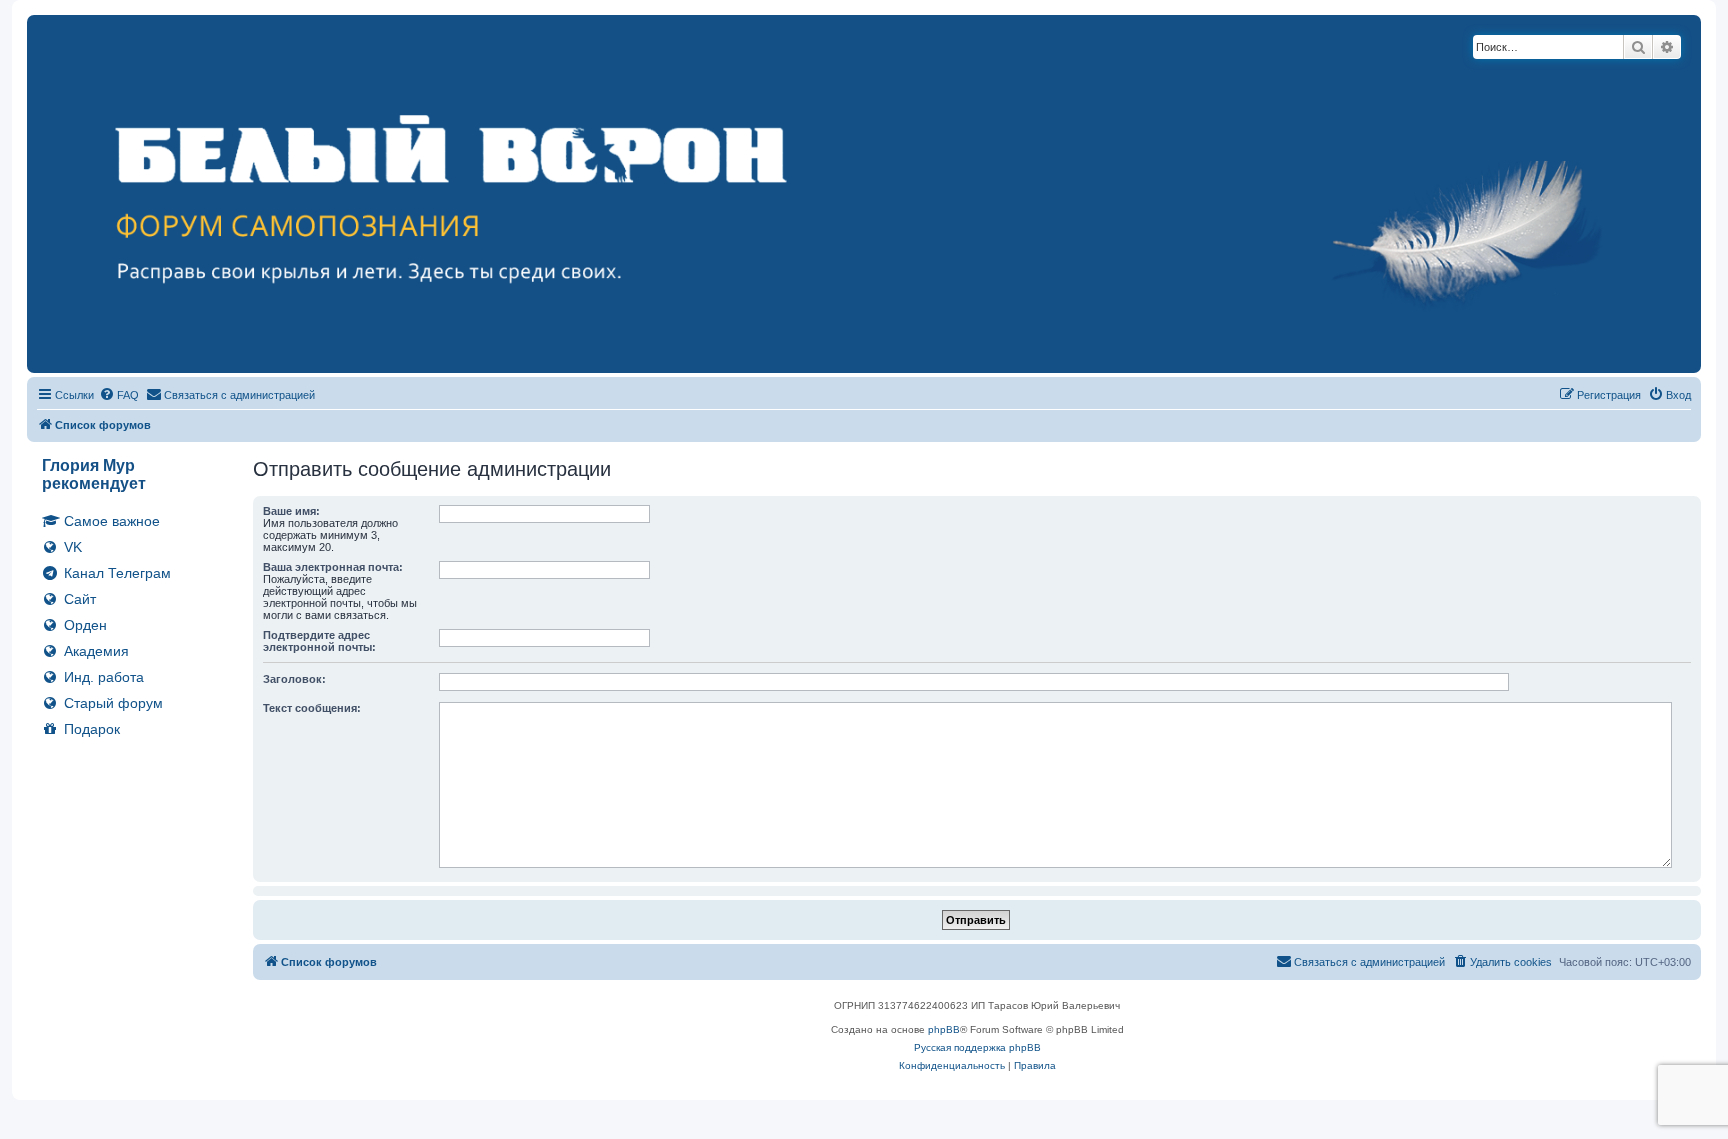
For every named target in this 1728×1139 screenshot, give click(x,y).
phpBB (944, 1029)
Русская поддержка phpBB (977, 1047)
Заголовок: (294, 679)
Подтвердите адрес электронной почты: (319, 641)
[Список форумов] (864, 194)
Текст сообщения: (312, 708)
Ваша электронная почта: (333, 567)
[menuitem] (119, 395)
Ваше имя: (291, 511)
